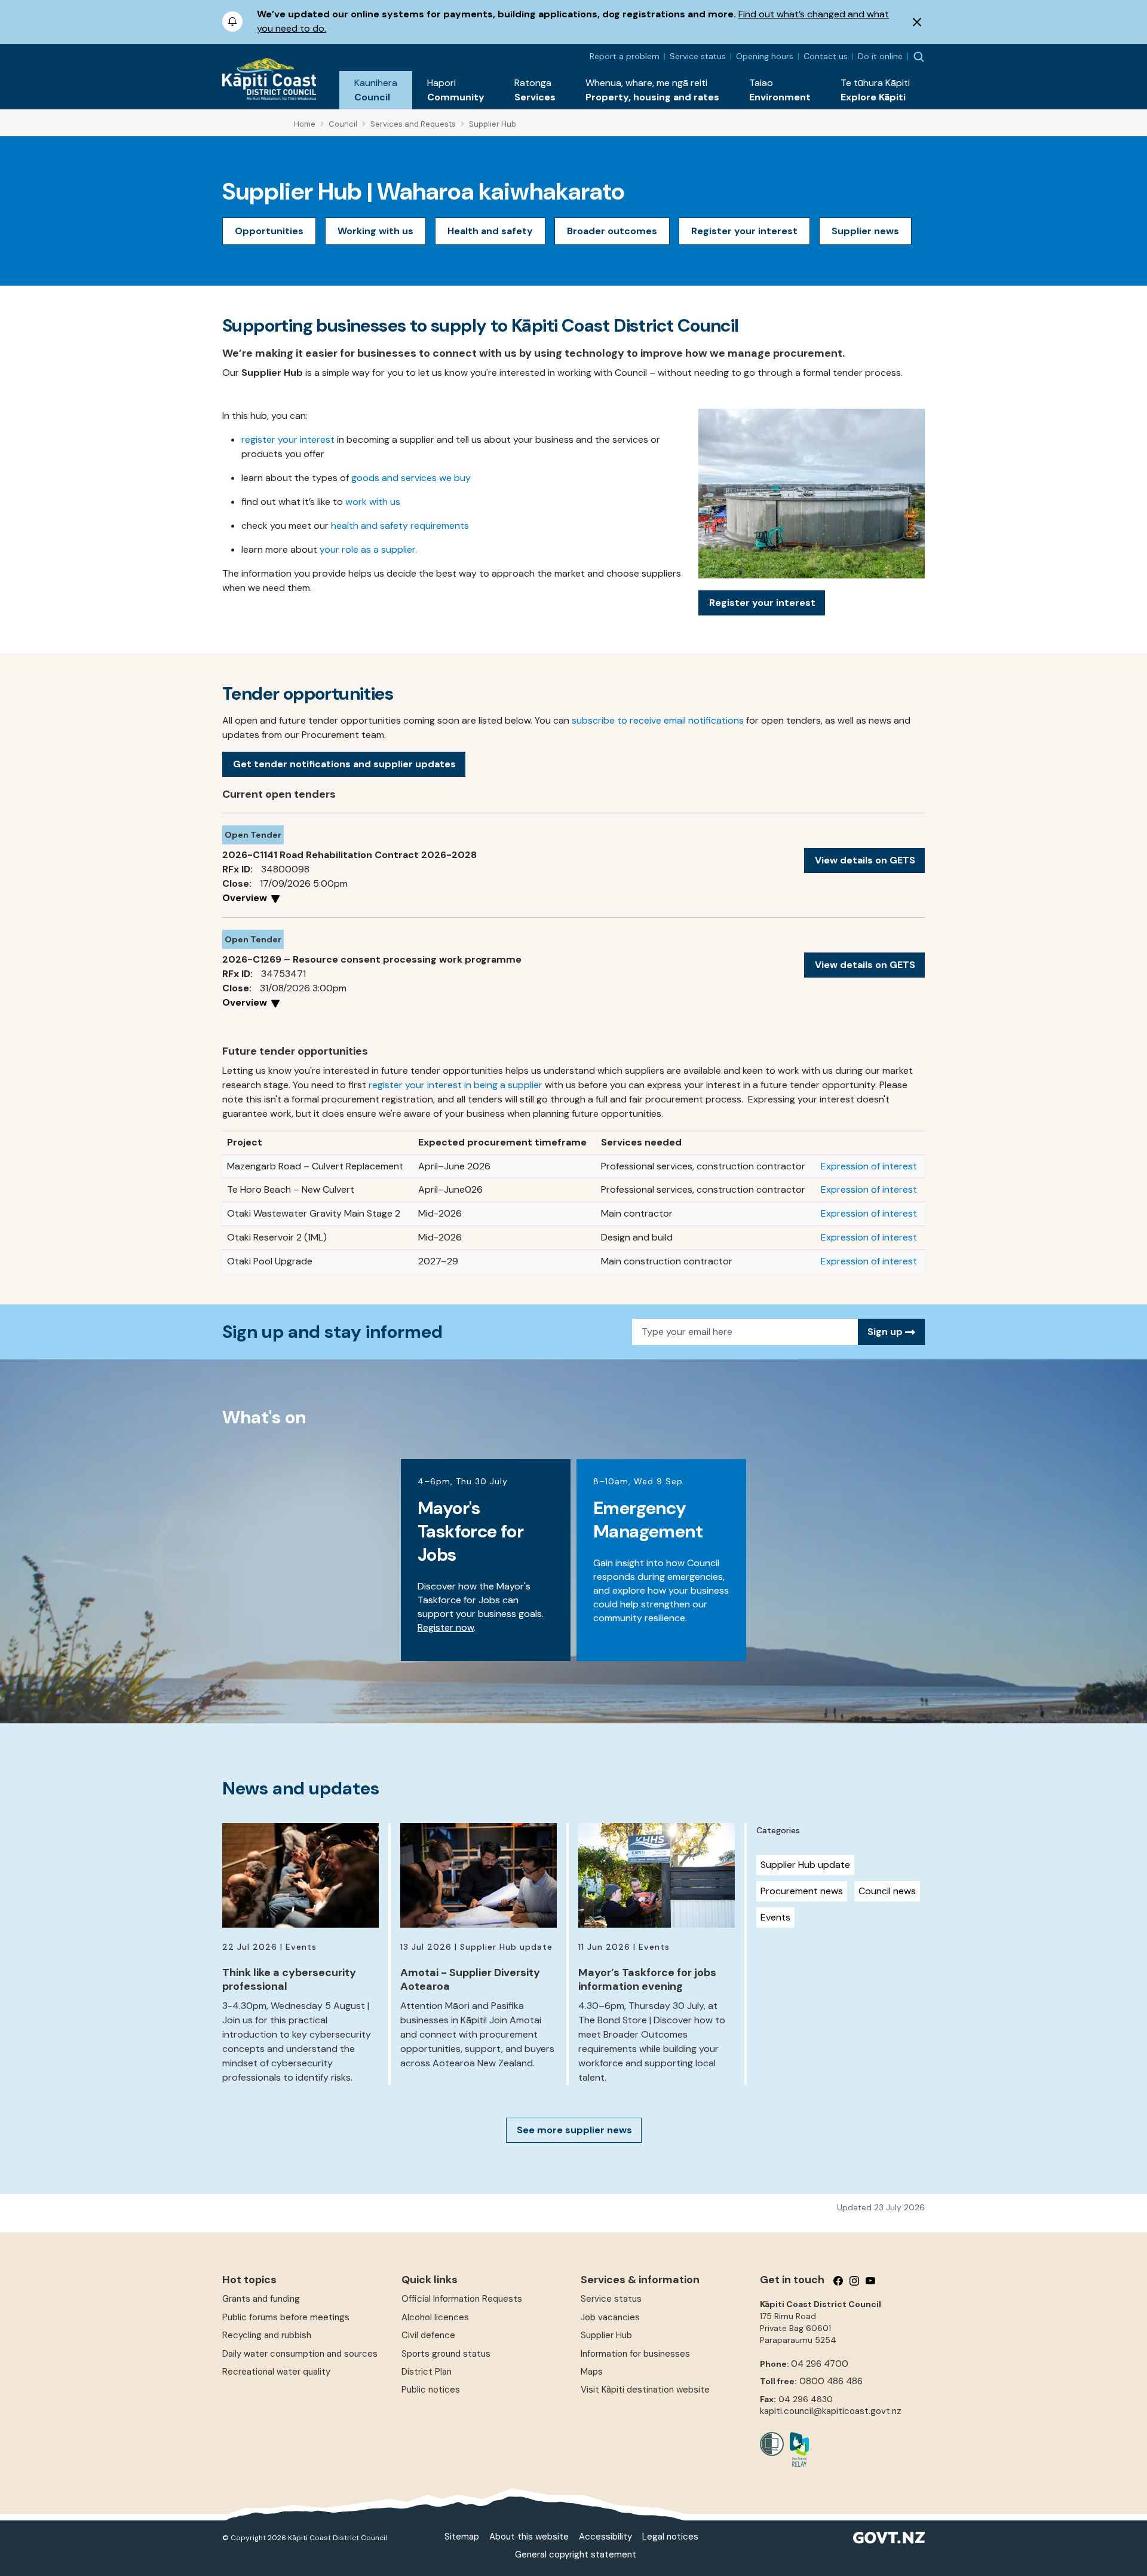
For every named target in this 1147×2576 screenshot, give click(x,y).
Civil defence (428, 2335)
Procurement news (802, 1891)
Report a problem (625, 56)
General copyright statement (576, 2554)
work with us (373, 502)
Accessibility (605, 2537)
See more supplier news (574, 2130)
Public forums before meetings (286, 2317)
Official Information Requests (462, 2299)
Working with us (375, 231)
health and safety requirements (400, 526)
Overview (246, 898)
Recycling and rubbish (267, 2335)
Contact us (826, 56)
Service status (698, 56)
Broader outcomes (612, 231)
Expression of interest (869, 1166)
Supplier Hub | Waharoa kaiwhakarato (424, 191)
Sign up (886, 1332)
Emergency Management (648, 1520)
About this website (529, 2537)
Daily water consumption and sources (300, 2354)
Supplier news (865, 231)
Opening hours (765, 56)
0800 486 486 (831, 2381)
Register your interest (744, 231)
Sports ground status (446, 2354)
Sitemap (462, 2537)
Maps (592, 2372)
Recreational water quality (276, 2372)
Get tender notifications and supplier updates (344, 764)
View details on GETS (865, 860)
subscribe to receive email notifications (658, 720)
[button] (376, 90)
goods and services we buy (411, 478)
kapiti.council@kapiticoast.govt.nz (831, 2411)
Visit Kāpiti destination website (645, 2390)
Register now (446, 1627)
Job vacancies (610, 2317)
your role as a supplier (367, 549)
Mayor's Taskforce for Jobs (470, 1531)
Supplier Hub (606, 2335)
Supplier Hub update (805, 1865)
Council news (887, 1891)
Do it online (880, 56)
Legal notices (670, 2537)
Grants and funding (261, 2299)
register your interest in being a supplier (456, 1085)
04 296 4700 (820, 2364)
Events (775, 1917)
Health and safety (490, 231)
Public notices (431, 2390)
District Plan (427, 2372)
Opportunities (269, 231)
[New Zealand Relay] (796, 2449)
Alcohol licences (435, 2317)
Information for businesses (635, 2354)
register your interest (288, 439)
